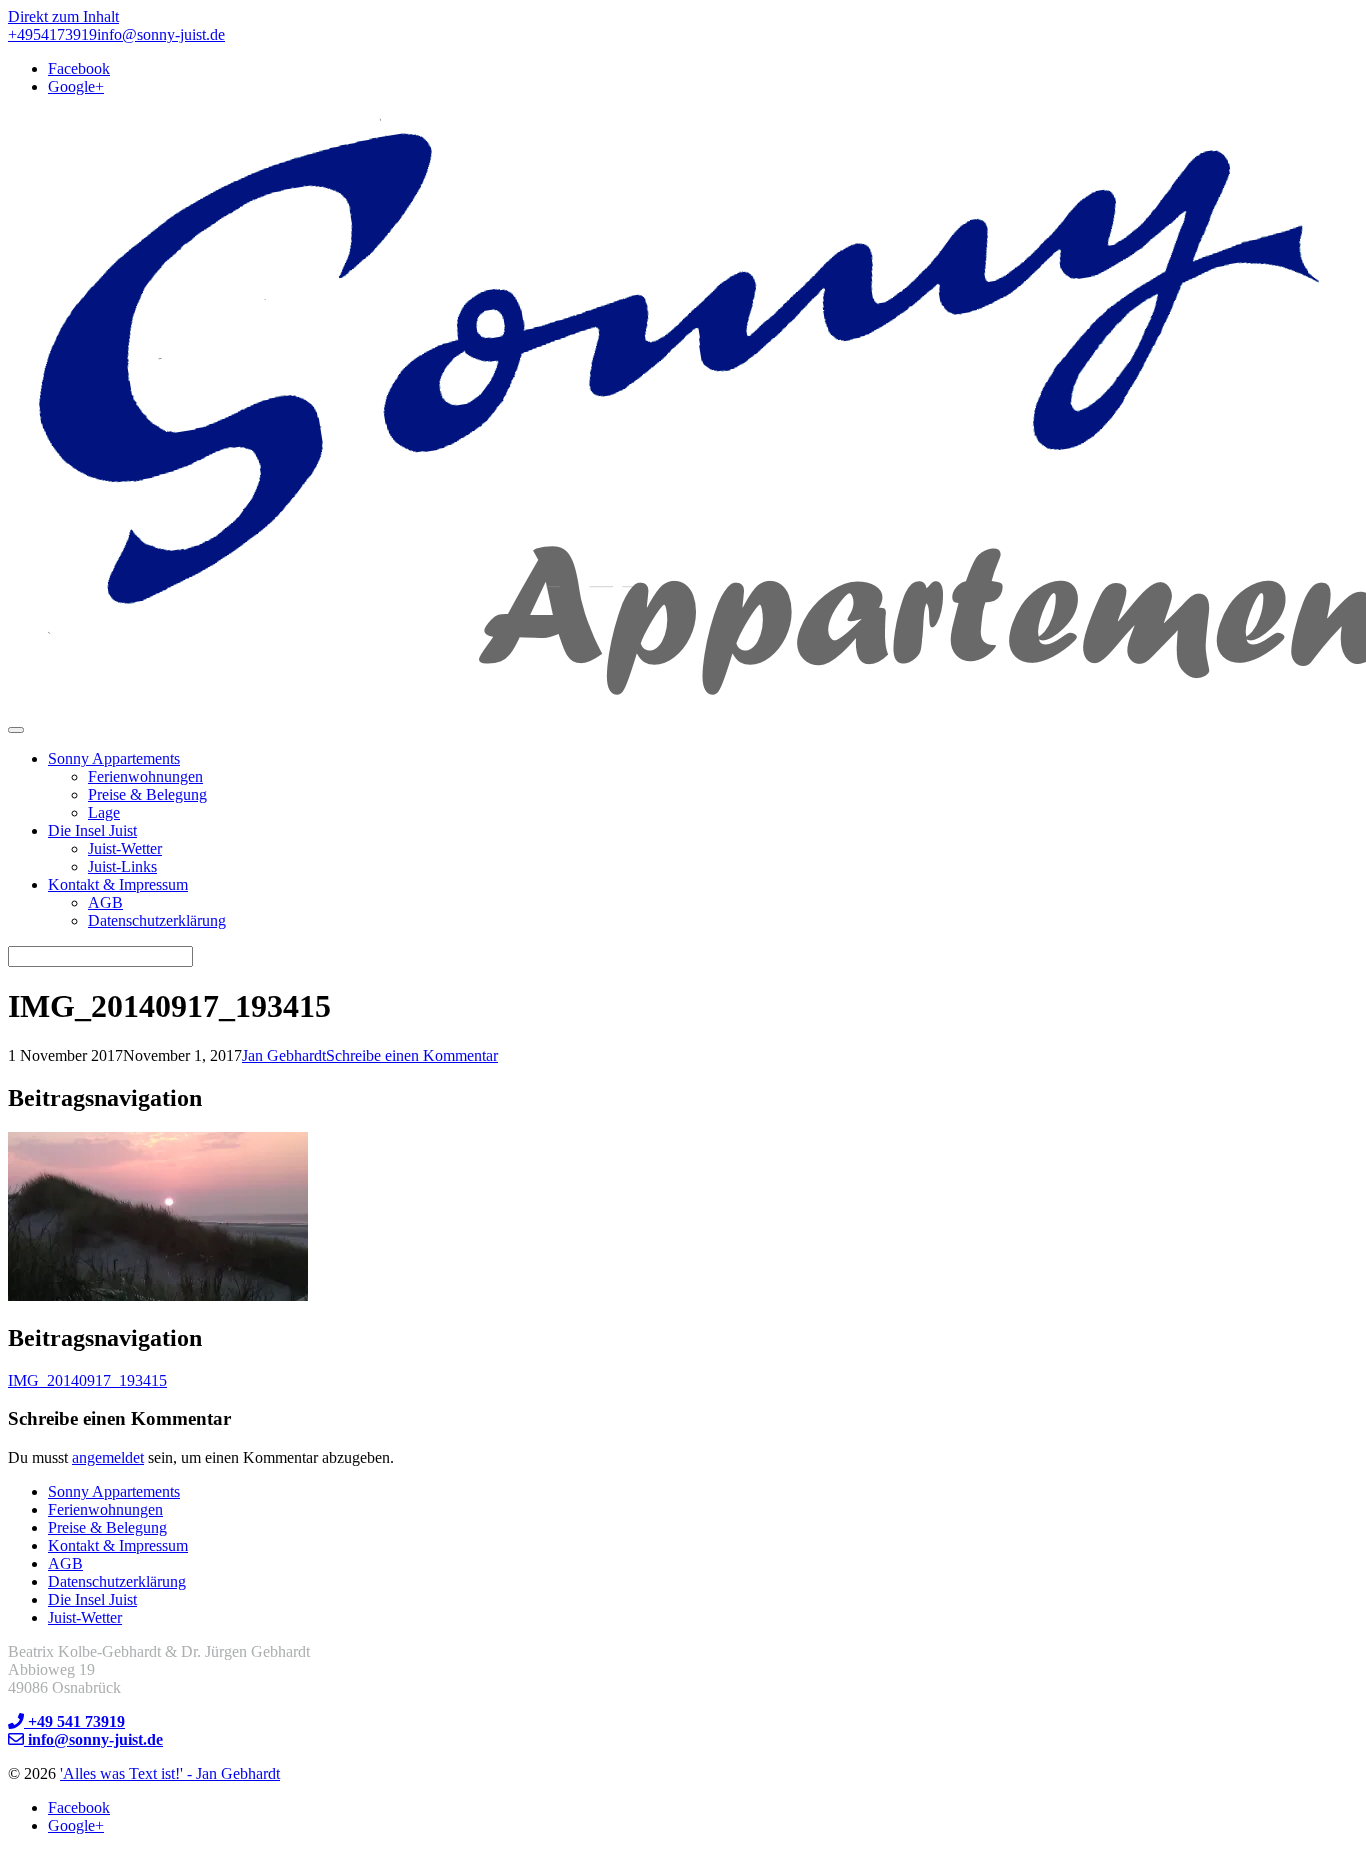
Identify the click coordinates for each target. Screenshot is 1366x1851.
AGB (105, 902)
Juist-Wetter (125, 848)
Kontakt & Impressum (118, 884)
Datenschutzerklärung (157, 920)
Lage (104, 812)
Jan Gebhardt (284, 1055)
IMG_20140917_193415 (87, 1380)
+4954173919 (52, 34)
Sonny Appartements (114, 758)
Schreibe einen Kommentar (412, 1055)
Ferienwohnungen (145, 776)
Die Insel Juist (92, 830)
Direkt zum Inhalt (63, 16)
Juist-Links (122, 866)
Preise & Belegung (147, 794)
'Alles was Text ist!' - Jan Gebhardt (170, 1773)
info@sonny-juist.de (161, 34)
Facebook (79, 68)
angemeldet (108, 1457)
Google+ (76, 86)
